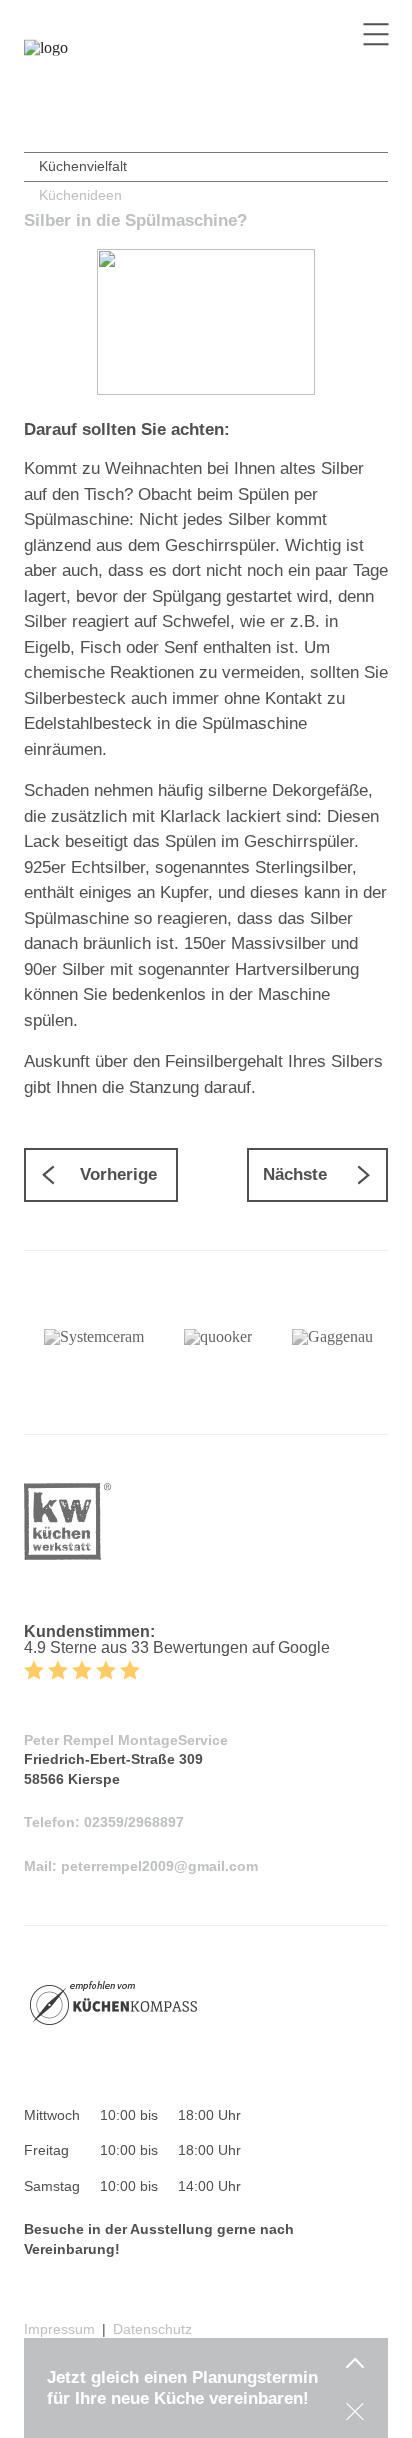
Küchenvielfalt (83, 166)
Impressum (59, 2329)
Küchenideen (80, 195)
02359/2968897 (134, 1822)
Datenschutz (152, 2329)
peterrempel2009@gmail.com (159, 1866)
